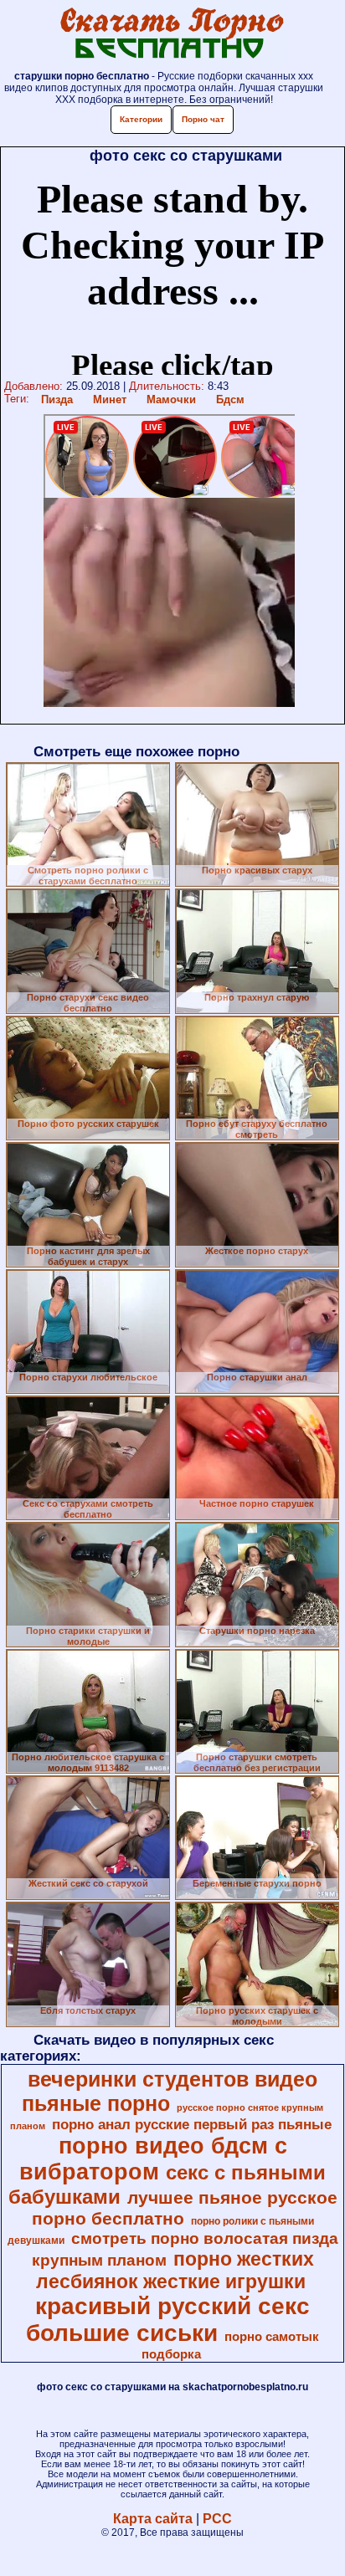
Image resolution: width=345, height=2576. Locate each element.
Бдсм (230, 399)
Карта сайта (153, 2519)
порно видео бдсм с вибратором (153, 2159)
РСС (217, 2519)
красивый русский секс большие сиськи (168, 2320)
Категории (141, 119)
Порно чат (203, 119)
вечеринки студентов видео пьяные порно (170, 2091)
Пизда (57, 399)
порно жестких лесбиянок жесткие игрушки (175, 2270)
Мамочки (171, 399)
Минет (110, 399)
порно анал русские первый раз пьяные (192, 2124)
